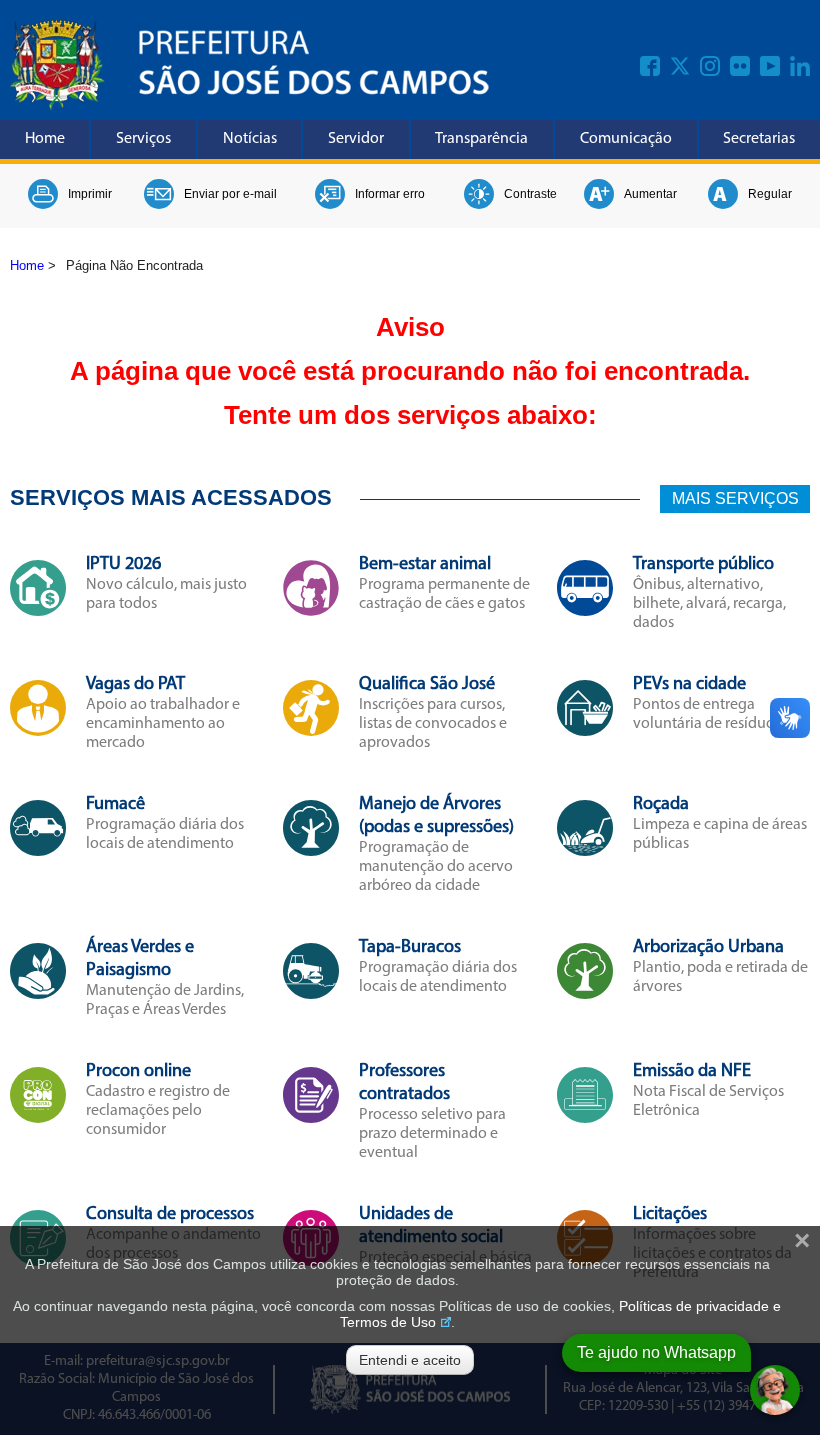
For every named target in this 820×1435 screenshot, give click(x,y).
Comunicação (626, 139)
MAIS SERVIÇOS (735, 498)
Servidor (356, 139)
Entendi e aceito (410, 1360)
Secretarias (759, 139)
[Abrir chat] (775, 1390)
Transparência (481, 139)
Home (45, 139)
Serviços (143, 139)
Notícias (250, 139)
